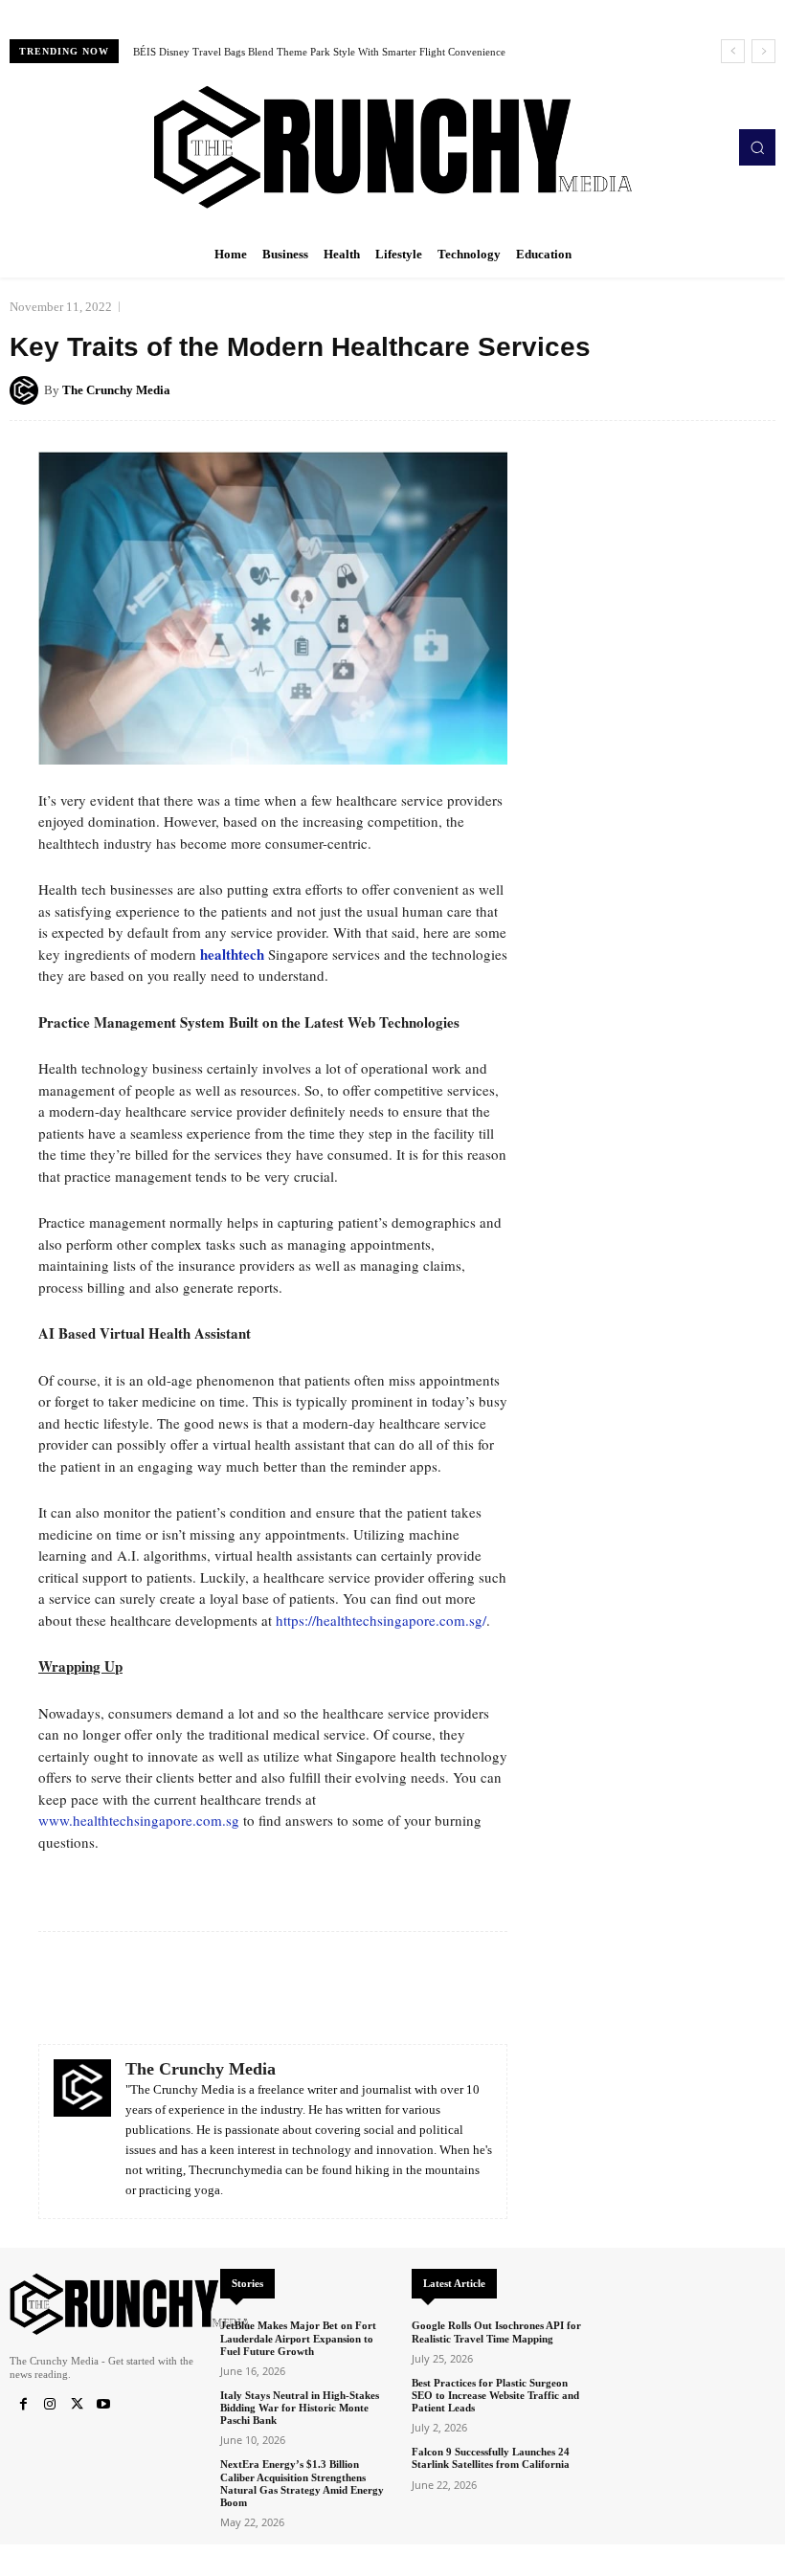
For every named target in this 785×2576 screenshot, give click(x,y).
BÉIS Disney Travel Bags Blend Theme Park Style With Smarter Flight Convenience (319, 52)
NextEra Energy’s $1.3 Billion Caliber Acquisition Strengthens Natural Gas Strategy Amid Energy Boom (302, 2483)
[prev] (733, 51)
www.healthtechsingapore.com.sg (139, 1820)
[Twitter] (77, 2405)
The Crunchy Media (116, 390)
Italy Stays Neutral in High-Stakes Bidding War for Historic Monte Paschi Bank (300, 2408)
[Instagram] (50, 2405)
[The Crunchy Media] (27, 390)
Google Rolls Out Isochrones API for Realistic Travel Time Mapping (496, 2332)
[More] (755, 389)
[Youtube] (103, 2405)
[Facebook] (23, 2405)
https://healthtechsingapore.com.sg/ (381, 1620)
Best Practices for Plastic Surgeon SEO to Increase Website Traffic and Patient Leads (495, 2395)
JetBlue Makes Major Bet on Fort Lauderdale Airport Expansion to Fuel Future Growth (298, 2338)
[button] (757, 147)
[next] (763, 51)
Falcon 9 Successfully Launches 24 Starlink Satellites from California (491, 2458)
